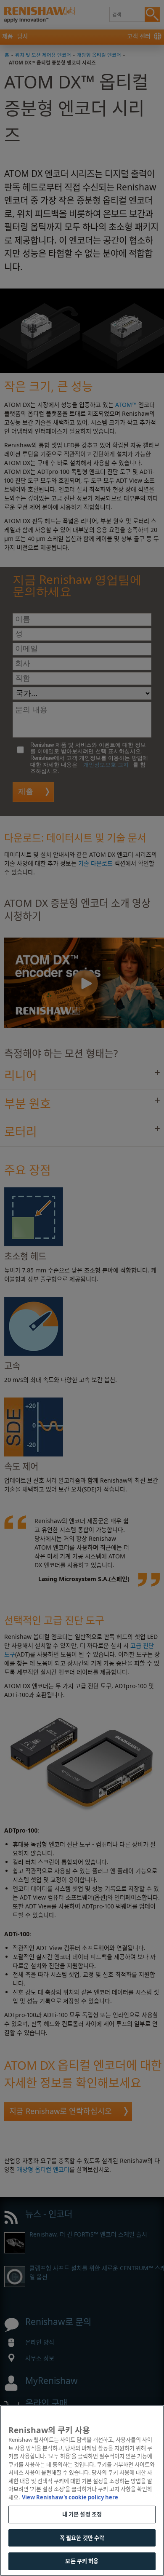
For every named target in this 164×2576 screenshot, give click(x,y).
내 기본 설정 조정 (82, 2514)
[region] (82, 2490)
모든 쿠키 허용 (82, 2561)
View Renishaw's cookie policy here (70, 2497)
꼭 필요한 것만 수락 (82, 2538)
